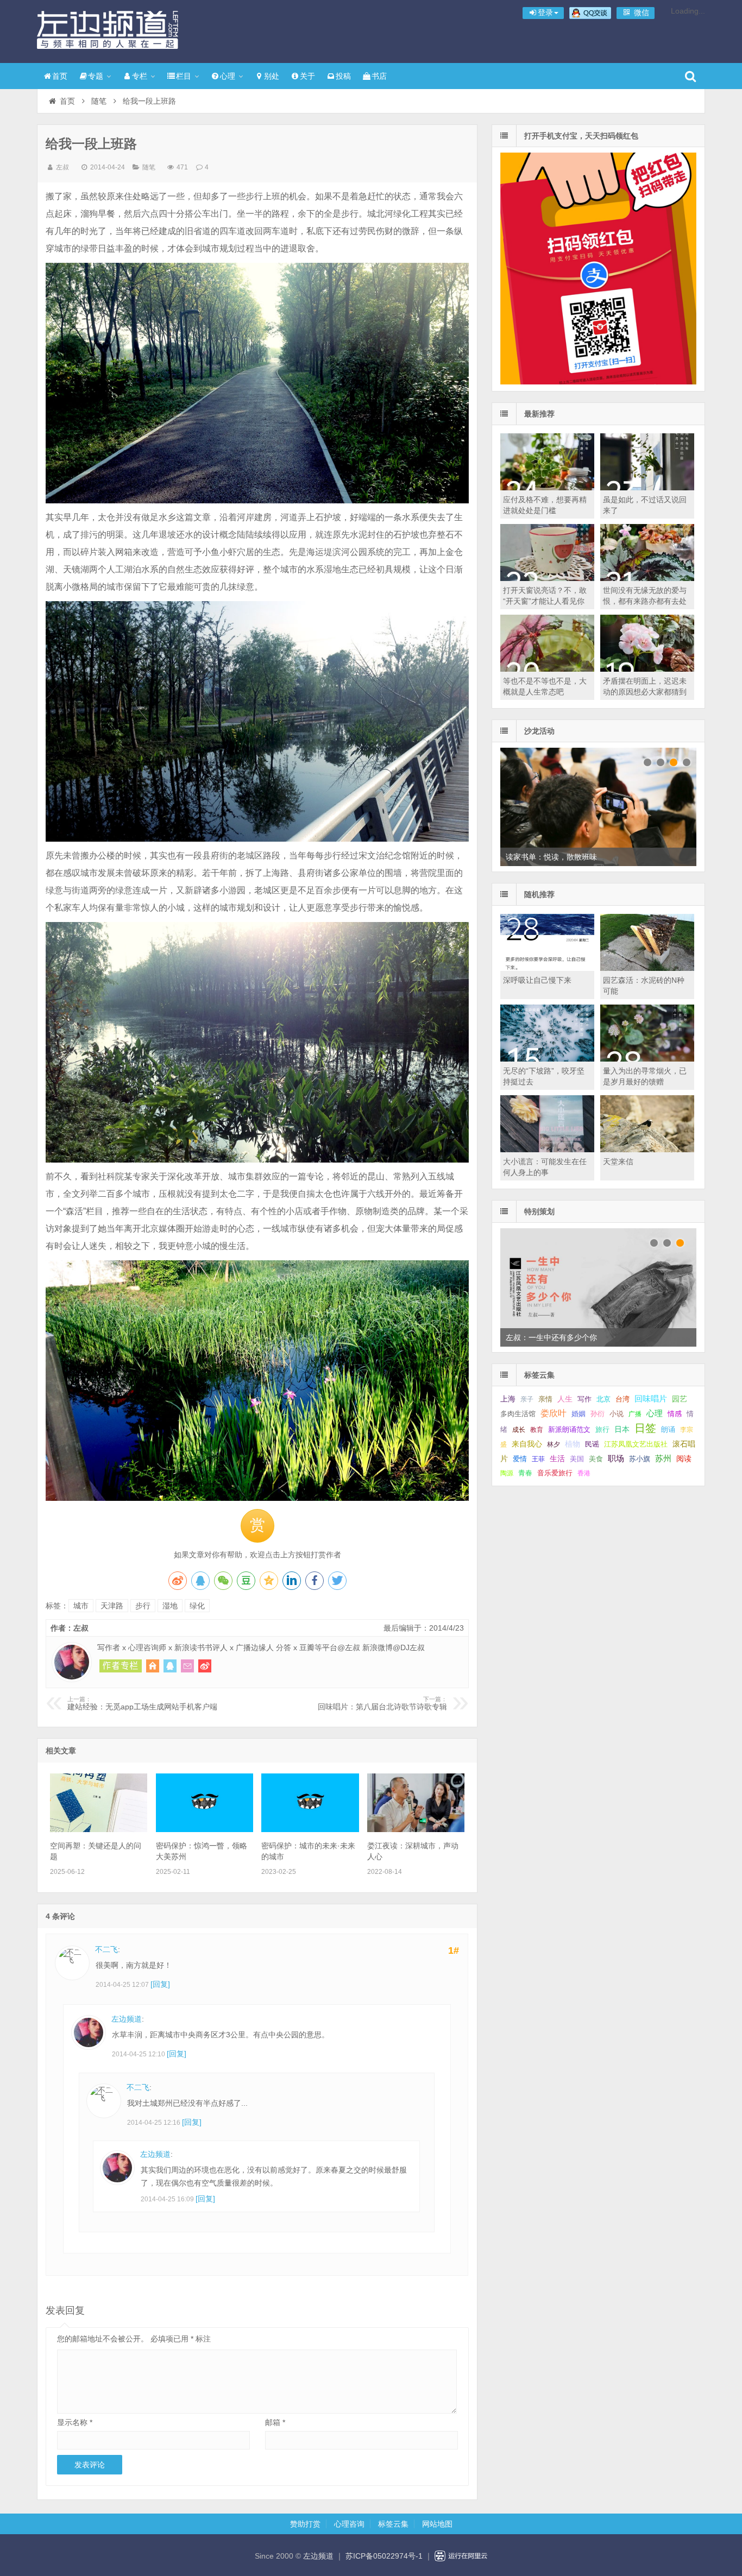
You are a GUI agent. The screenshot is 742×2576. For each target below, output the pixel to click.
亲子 (527, 1399)
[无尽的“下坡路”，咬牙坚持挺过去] (547, 1059)
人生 (565, 1399)
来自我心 (527, 1444)
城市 (81, 1606)
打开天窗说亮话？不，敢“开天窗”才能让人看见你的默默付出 (545, 601)
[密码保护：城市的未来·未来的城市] (310, 1829)
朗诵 (668, 1429)
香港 (584, 1473)
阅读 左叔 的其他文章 (121, 1666)
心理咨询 (349, 2524)
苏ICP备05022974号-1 (384, 2556)
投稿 (343, 76)
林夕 (554, 1444)
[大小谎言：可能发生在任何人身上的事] (547, 1150)
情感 (675, 1414)
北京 (603, 1399)
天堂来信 (618, 1161)
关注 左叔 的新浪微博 (205, 1666)
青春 (525, 1473)
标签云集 (393, 2524)
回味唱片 (651, 1399)
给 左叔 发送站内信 (187, 1666)
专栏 (140, 76)
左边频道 (108, 30)
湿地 (170, 1606)
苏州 (663, 1459)
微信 (640, 12)
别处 (272, 76)
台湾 (622, 1399)
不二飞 (106, 1949)
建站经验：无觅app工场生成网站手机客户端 (142, 1703)
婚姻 (578, 1414)
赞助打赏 (305, 2524)
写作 (584, 1399)
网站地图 (437, 2524)
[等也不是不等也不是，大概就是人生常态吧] (547, 669)
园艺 (680, 1399)
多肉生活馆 (518, 1414)
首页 (60, 76)
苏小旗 (640, 1459)
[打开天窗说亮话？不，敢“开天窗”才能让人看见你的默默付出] (547, 578)
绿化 (197, 1606)
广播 (635, 1414)
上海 (508, 1399)
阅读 (684, 1459)
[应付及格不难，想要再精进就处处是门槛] (547, 488)
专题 (96, 76)
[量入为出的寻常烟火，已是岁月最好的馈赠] (647, 1059)
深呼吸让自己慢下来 (537, 980)
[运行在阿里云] (461, 2556)
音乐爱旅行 (555, 1473)
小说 (617, 1414)
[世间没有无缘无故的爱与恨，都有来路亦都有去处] (647, 578)
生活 (557, 1459)
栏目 (184, 76)
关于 (307, 76)
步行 (143, 1606)
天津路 (112, 1606)
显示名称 (75, 2422)
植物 (573, 1444)
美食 (596, 1459)
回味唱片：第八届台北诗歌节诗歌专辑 (382, 1703)
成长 (519, 1430)
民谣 (592, 1444)
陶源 (507, 1473)
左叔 (62, 167)
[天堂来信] (647, 1150)
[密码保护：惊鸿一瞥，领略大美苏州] (205, 1829)
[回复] (160, 1984)
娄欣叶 (554, 1413)
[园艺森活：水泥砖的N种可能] (647, 968)
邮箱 (275, 2422)
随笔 (99, 101)
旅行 (602, 1429)
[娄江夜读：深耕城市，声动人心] (416, 1829)
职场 (616, 1458)
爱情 (520, 1459)
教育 (537, 1430)
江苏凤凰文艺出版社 (636, 1444)
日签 (645, 1428)
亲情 (545, 1399)
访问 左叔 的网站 (153, 1666)
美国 (577, 1459)
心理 (228, 76)
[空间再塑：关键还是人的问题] (99, 1829)
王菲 (538, 1459)
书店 (379, 76)
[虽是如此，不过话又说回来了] (647, 488)
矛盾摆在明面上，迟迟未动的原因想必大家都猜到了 (645, 692)
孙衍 (598, 1414)
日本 (622, 1429)
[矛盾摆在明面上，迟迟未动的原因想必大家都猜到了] (647, 669)
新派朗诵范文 (569, 1429)
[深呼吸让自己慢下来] (547, 968)
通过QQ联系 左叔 (170, 1666)
